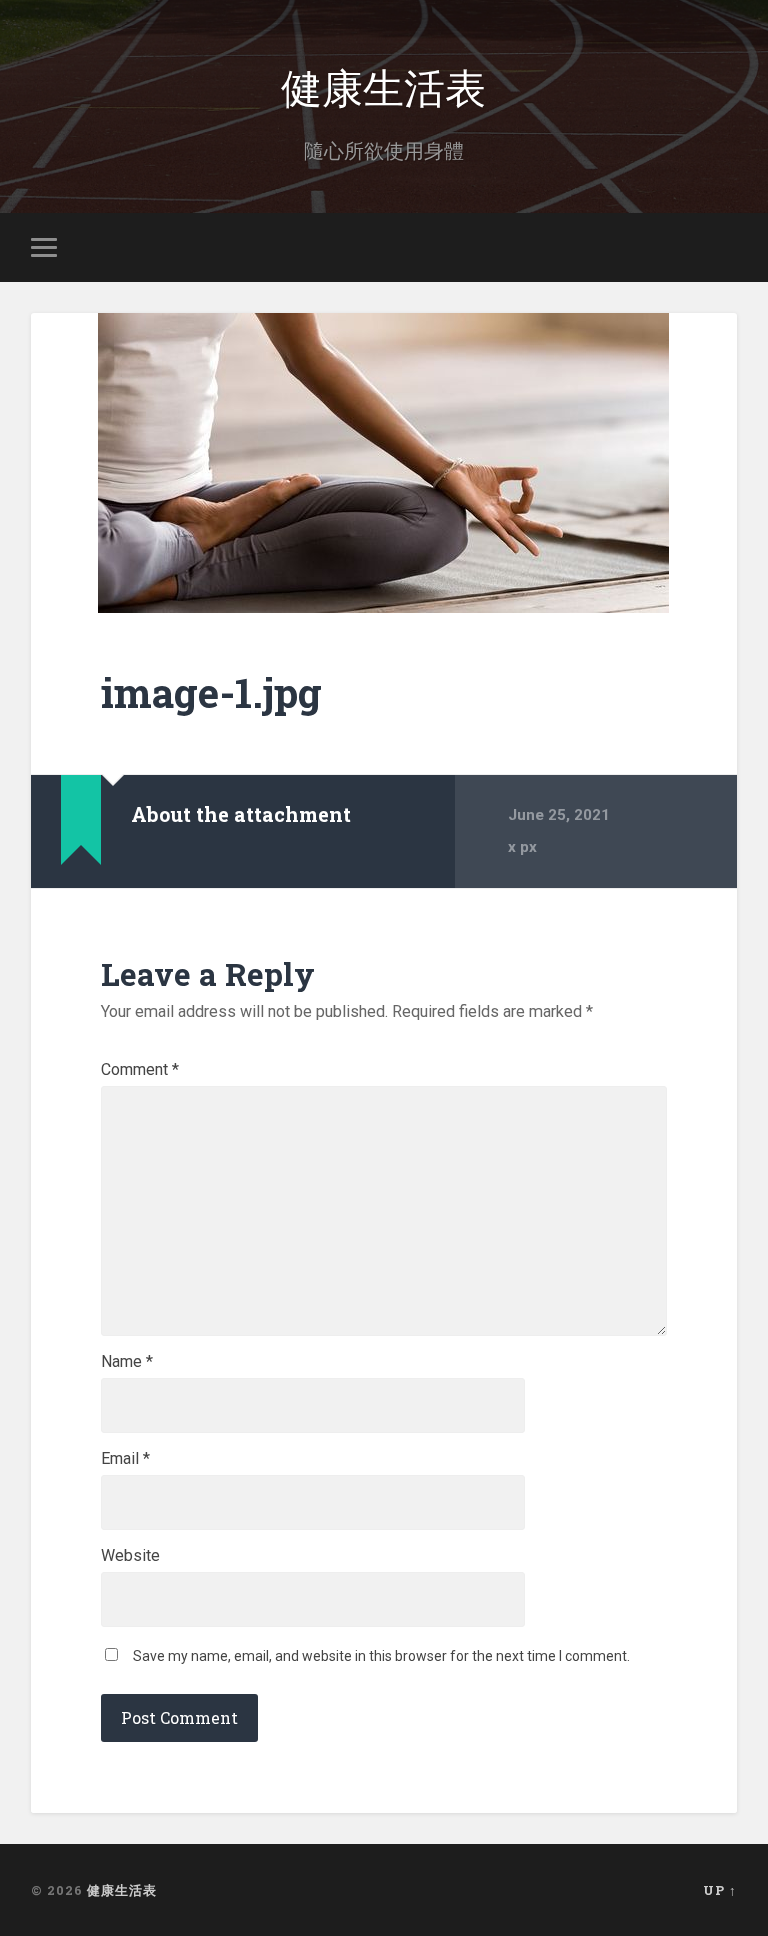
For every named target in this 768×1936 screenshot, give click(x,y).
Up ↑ (720, 1890)
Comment (140, 1070)
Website (130, 1556)
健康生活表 (383, 85)
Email (125, 1459)
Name (127, 1362)
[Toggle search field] (725, 247)
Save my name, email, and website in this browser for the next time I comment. (381, 1656)
